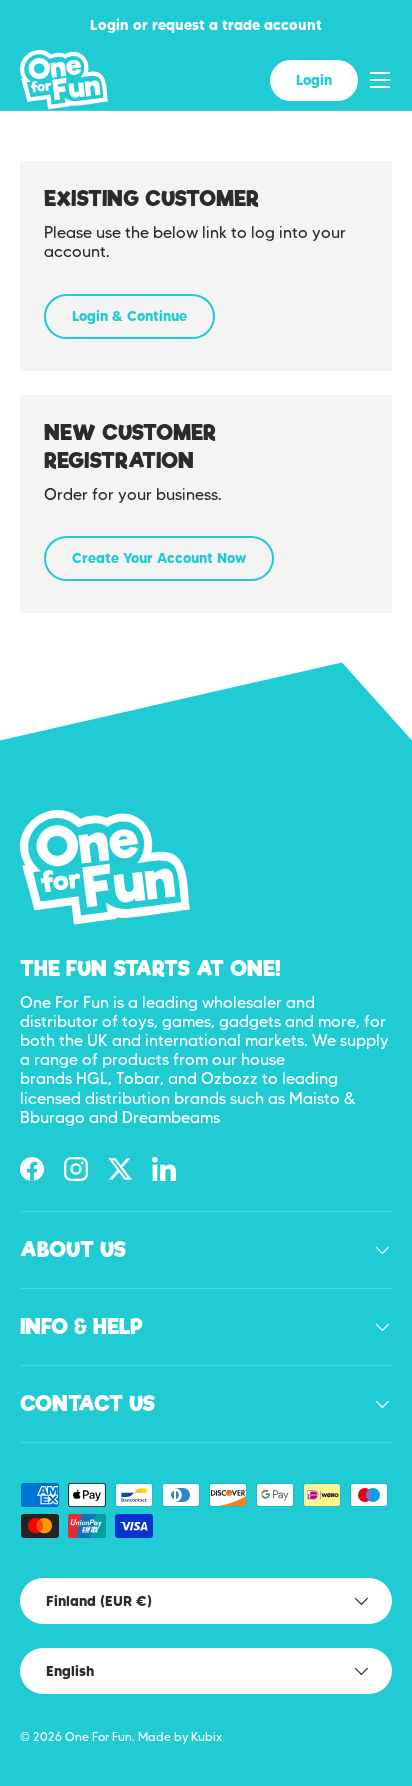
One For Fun (98, 1736)
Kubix (206, 1736)
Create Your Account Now (159, 558)
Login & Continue (129, 316)
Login (314, 80)
